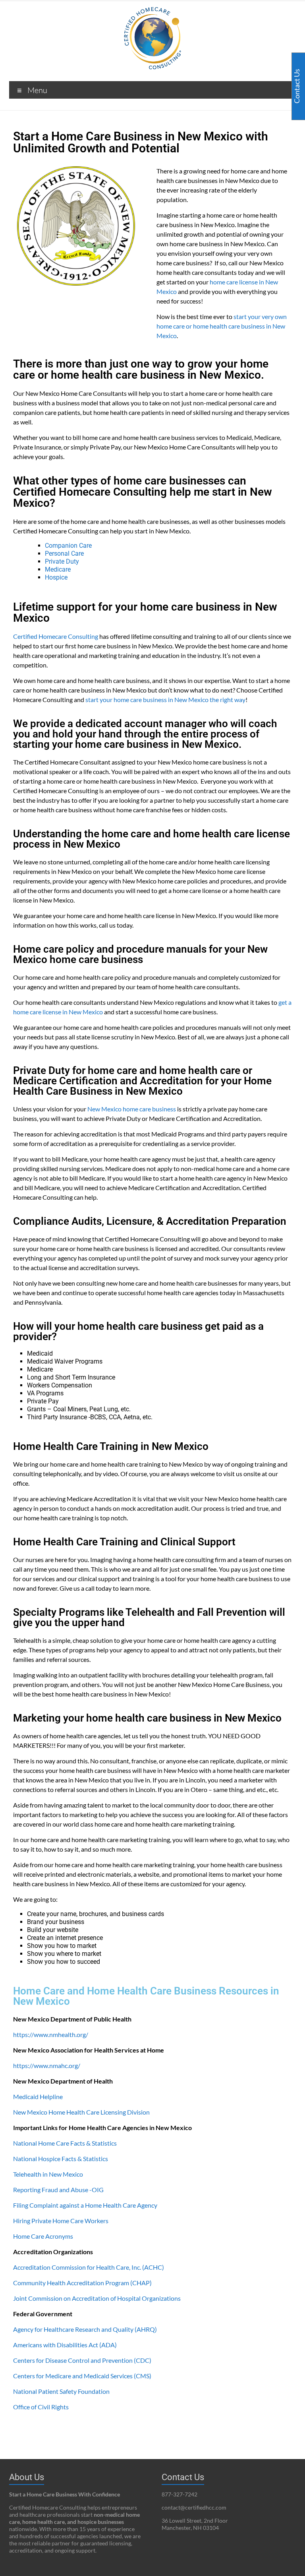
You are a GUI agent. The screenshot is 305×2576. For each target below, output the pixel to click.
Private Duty (63, 561)
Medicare (58, 569)
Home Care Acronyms (43, 2236)
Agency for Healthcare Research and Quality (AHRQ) (85, 2329)
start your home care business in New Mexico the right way (165, 699)
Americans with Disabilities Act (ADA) (65, 2345)
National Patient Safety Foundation (61, 2391)
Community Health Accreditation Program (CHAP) (82, 2283)
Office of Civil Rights (41, 2407)
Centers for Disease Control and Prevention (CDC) (82, 2360)
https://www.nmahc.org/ (47, 2065)
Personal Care (64, 554)
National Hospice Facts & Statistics (61, 2159)
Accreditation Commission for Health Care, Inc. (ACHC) (89, 2267)
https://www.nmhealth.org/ (51, 2034)
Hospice (56, 577)
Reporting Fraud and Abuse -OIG (58, 2190)
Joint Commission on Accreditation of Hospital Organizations (97, 2298)
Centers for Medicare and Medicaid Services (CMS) (82, 2376)
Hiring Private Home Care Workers (61, 2221)
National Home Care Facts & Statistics (65, 2143)
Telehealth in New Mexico (48, 2174)
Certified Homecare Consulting (56, 636)
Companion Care (68, 546)
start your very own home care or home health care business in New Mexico (222, 326)
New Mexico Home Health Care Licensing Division (81, 2112)
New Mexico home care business (132, 1109)
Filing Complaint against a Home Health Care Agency (85, 2205)
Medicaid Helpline (38, 2096)
